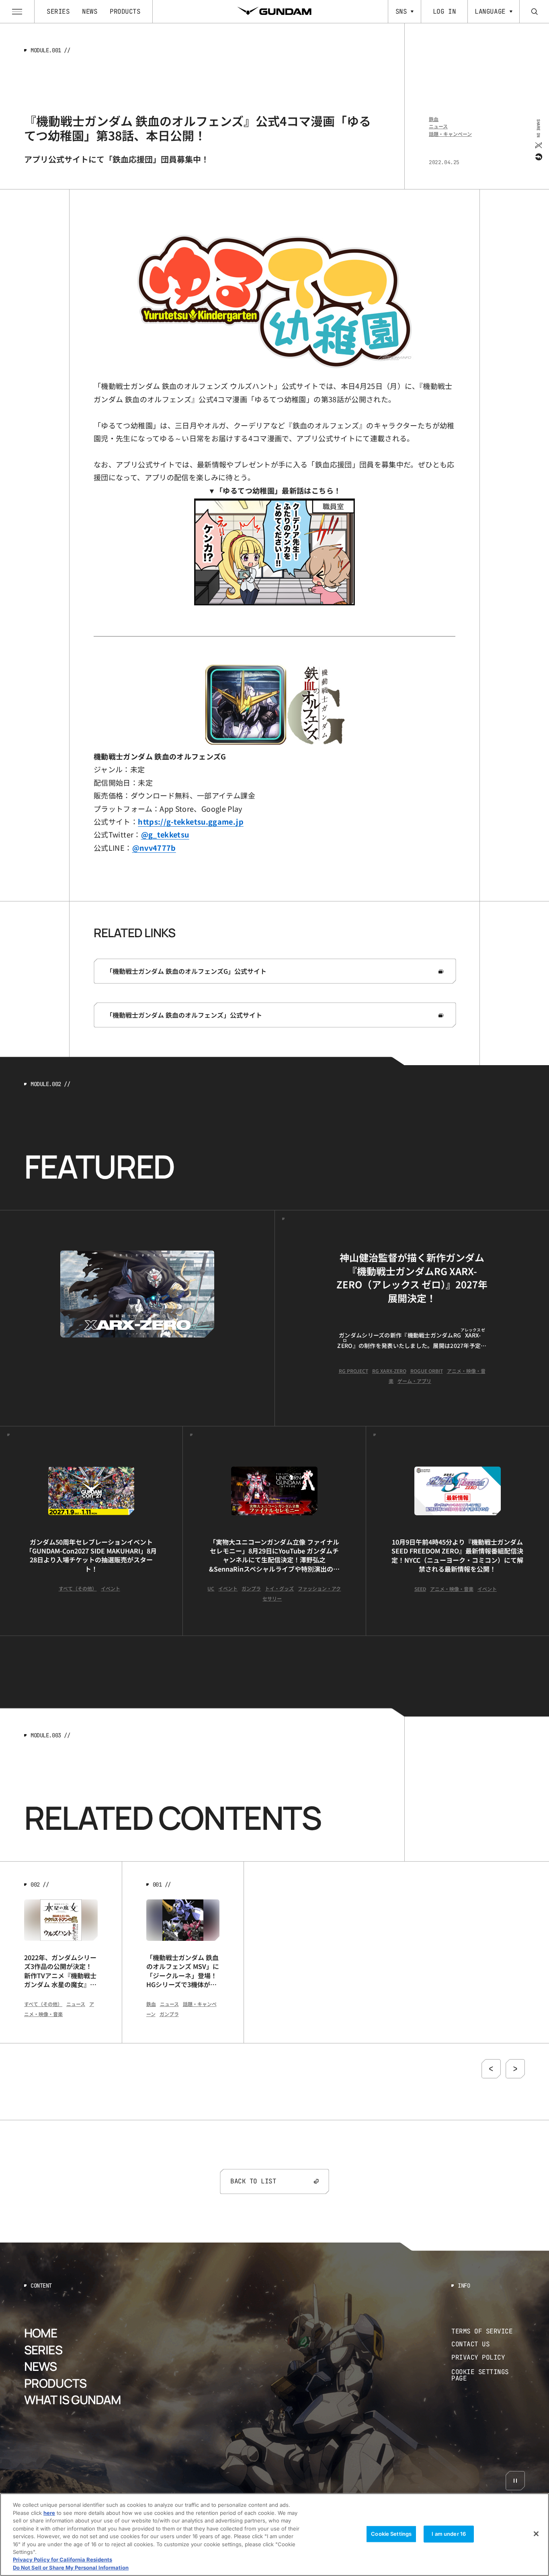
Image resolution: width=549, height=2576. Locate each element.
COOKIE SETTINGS (488, 2375)
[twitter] (538, 145)
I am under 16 (449, 2534)
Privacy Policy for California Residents (62, 2560)
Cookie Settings (391, 2534)
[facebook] (538, 156)
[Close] (536, 2534)
